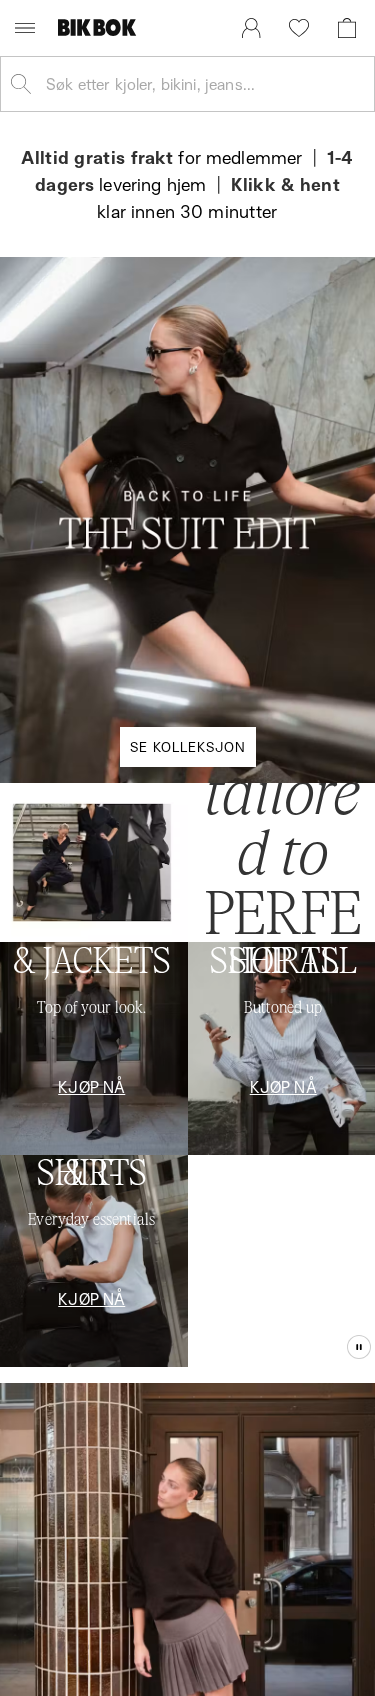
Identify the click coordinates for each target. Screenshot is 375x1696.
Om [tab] (302, 601)
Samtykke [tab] (73, 601)
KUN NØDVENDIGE (188, 1080)
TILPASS (177, 1020)
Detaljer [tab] (187, 601)
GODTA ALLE (188, 960)
